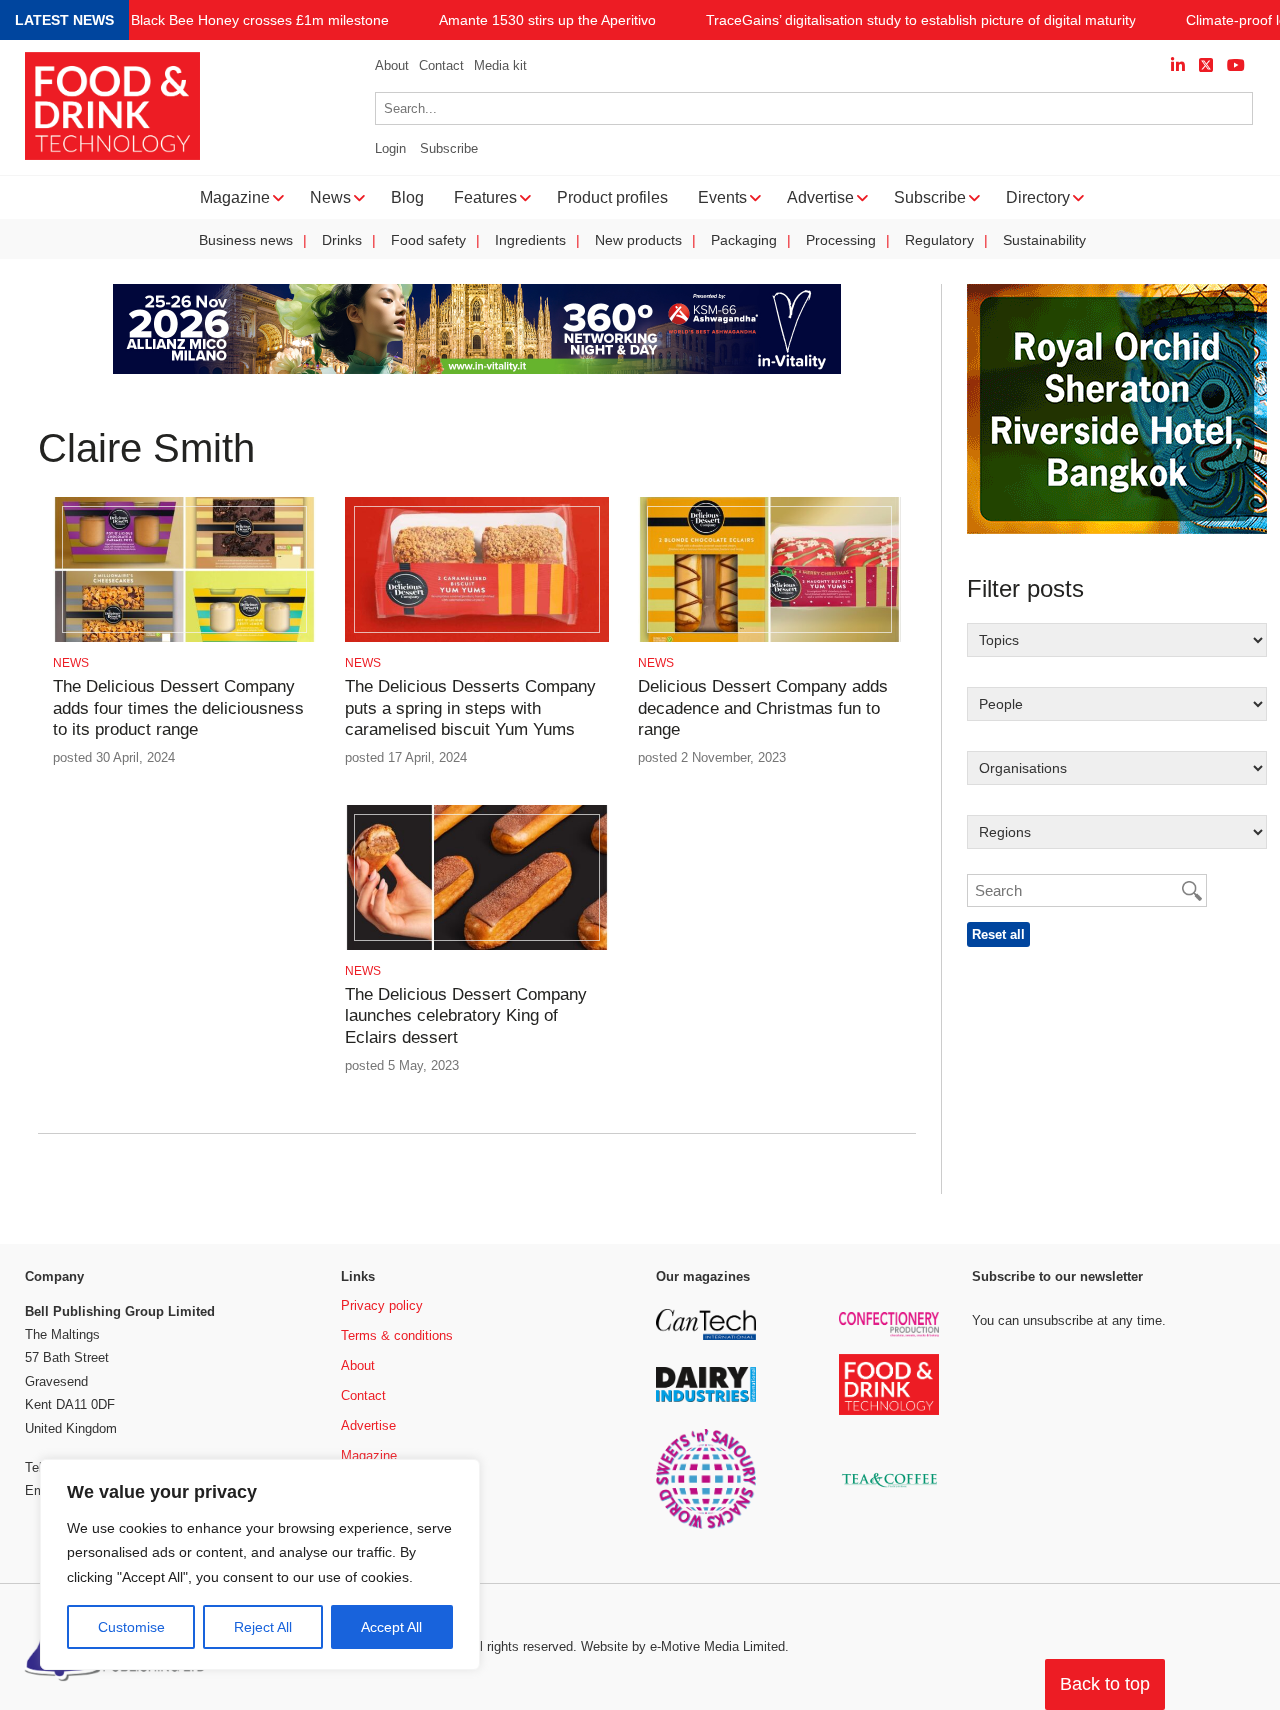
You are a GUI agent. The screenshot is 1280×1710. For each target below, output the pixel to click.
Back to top (1105, 1684)
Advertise (368, 1425)
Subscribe (449, 148)
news (71, 663)
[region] (260, 1565)
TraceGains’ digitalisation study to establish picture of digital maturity (921, 20)
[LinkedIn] (1178, 65)
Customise (131, 1627)
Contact (441, 65)
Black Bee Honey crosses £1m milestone (260, 20)
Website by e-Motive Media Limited (683, 1646)
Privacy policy (382, 1305)
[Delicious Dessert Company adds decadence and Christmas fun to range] (769, 638)
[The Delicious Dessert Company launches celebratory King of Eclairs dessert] (476, 946)
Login (390, 148)
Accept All (391, 1627)
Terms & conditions (397, 1335)
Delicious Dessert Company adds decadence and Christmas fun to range (763, 708)
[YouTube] (1236, 65)
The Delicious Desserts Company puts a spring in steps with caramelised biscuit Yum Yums (470, 708)
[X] (1206, 65)
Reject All (263, 1627)
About (392, 65)
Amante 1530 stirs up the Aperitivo (547, 20)
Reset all (998, 934)
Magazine (369, 1455)
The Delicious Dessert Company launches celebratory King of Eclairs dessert (466, 1016)
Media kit (500, 65)
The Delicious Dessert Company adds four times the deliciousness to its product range (178, 708)
